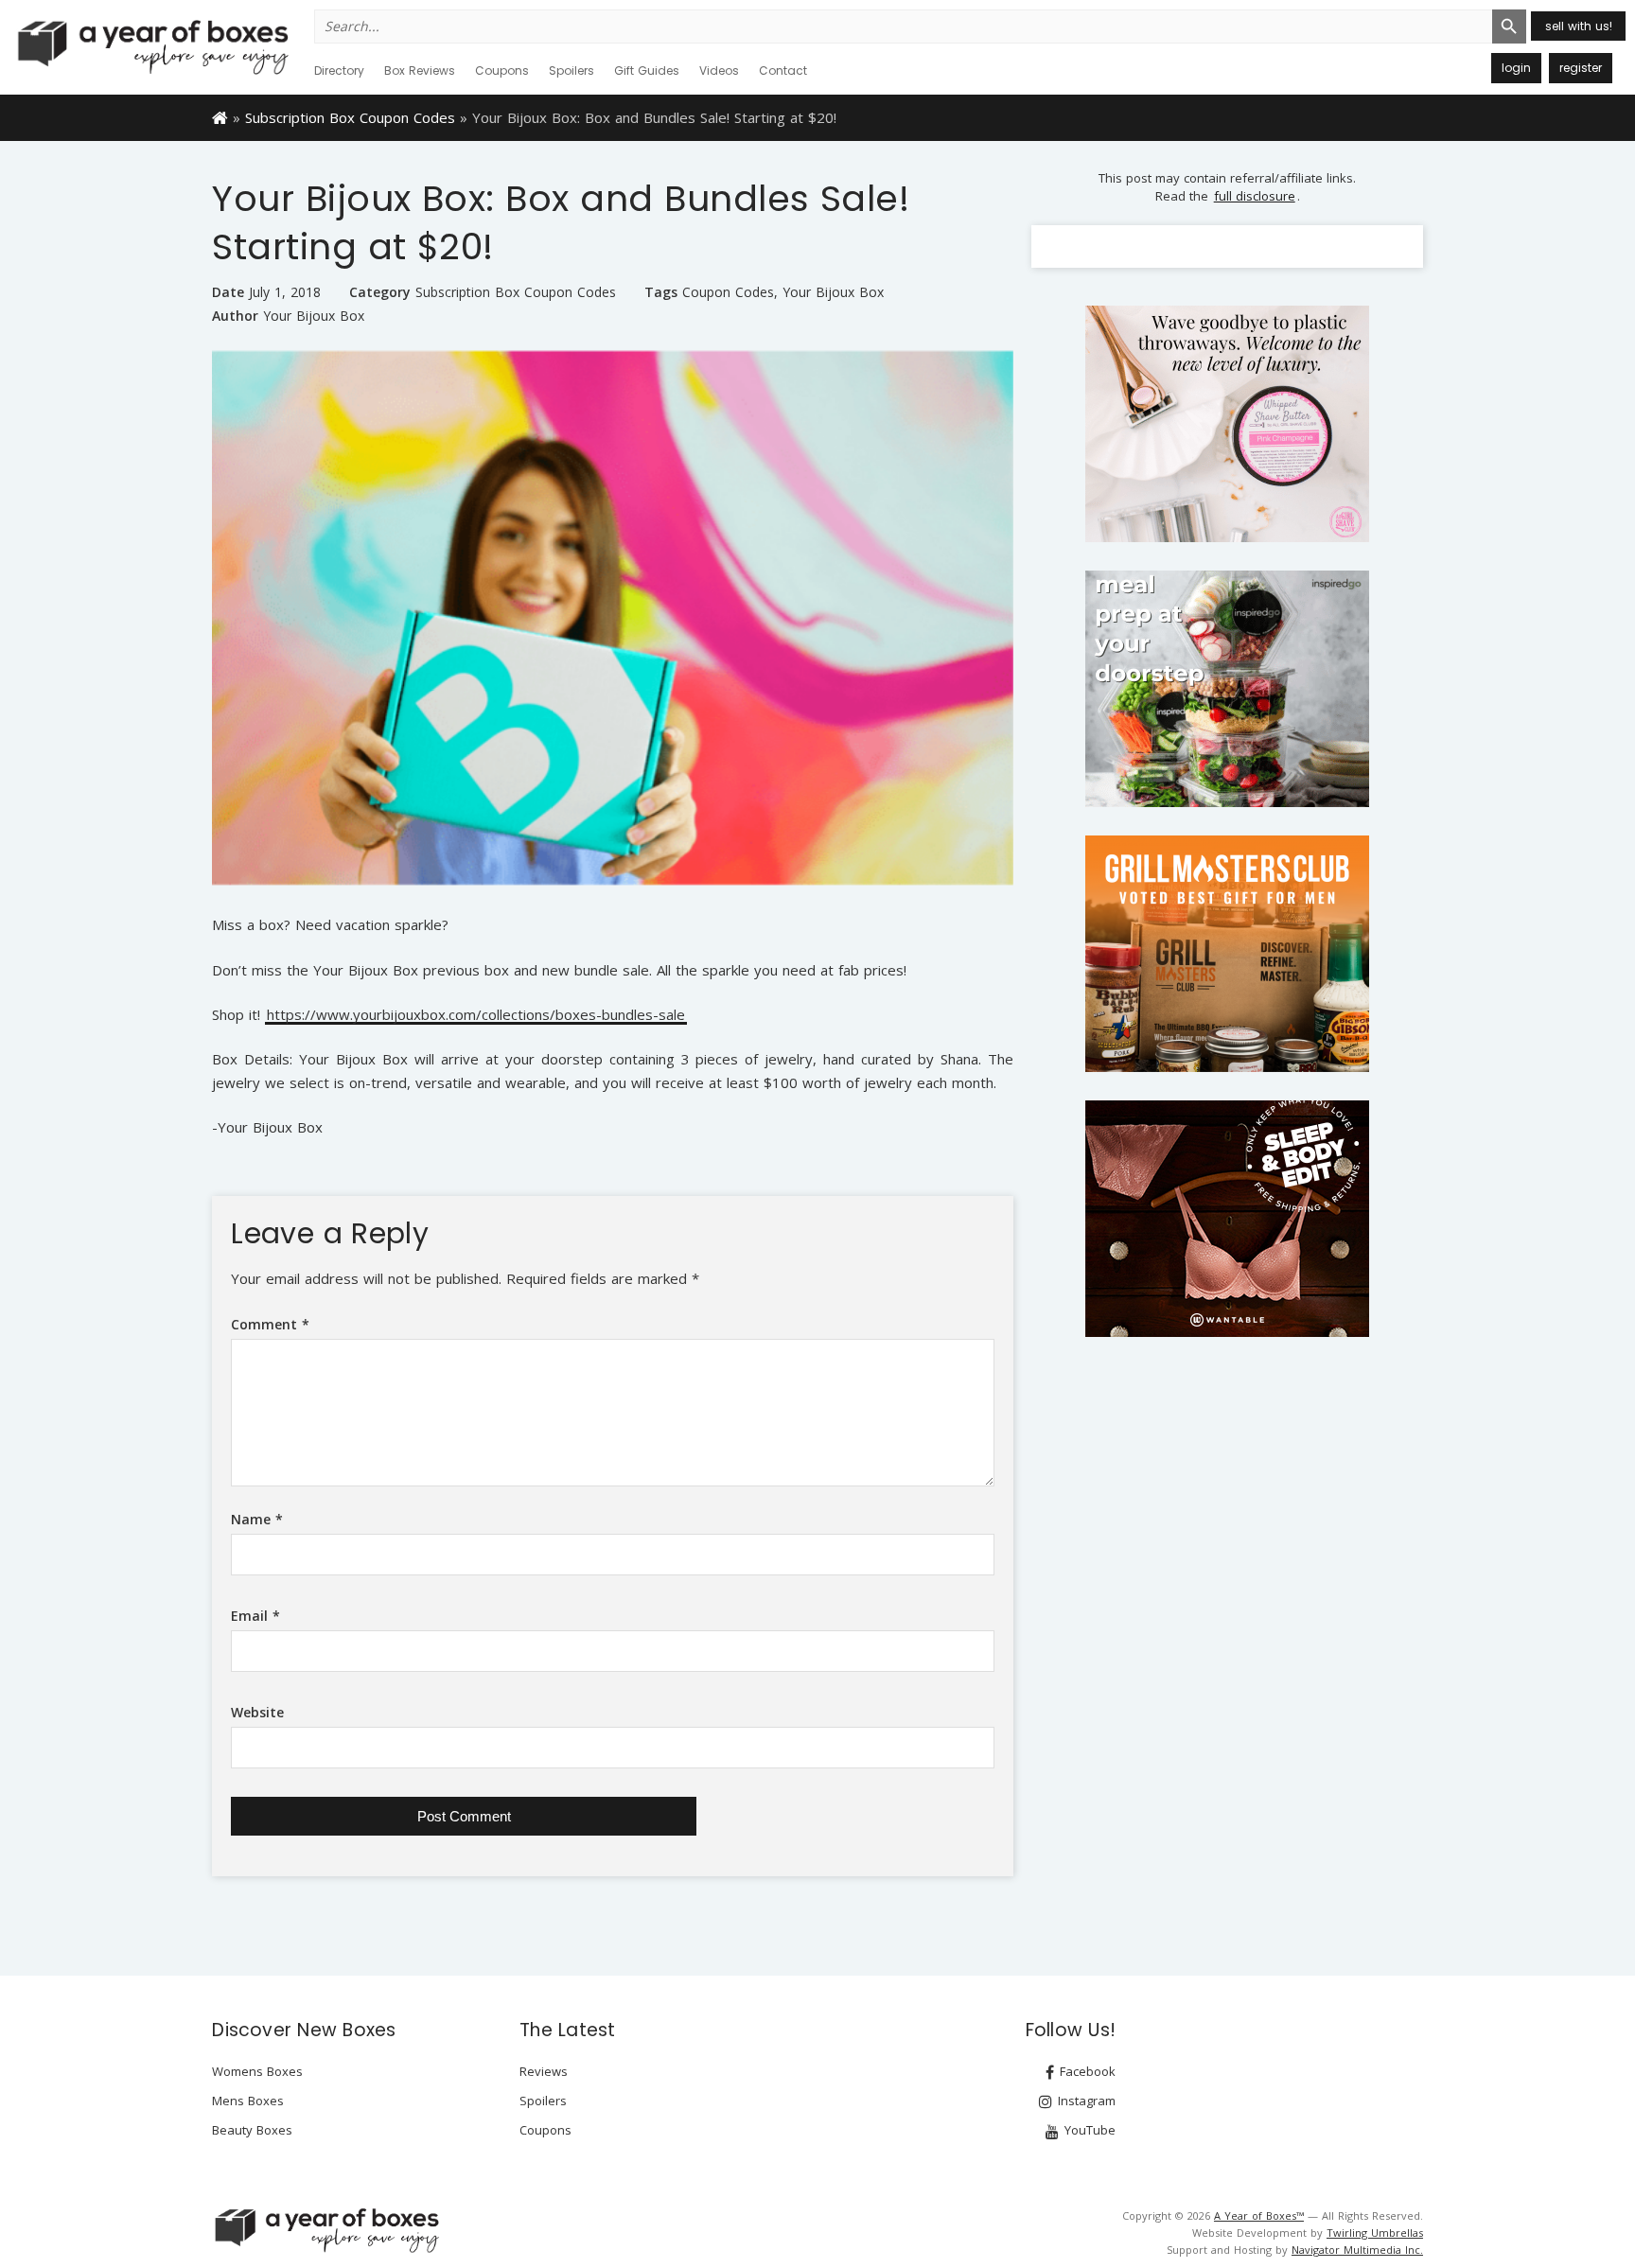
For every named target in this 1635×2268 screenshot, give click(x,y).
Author (235, 316)
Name (257, 1519)
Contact (783, 70)
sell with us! (1579, 26)
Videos (719, 70)
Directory (339, 70)
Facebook (1086, 2071)
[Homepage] (220, 116)
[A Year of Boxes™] (151, 46)
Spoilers (571, 70)
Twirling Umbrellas (1375, 2233)
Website (257, 1712)
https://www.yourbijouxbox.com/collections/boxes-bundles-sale (476, 1016)
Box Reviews (420, 70)
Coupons (502, 70)
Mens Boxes (248, 2101)
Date (228, 292)
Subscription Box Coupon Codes (350, 117)
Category (380, 292)
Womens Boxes (257, 2071)
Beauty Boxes (252, 2130)
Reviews (544, 2071)
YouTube (1088, 2130)
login (1516, 68)
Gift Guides (647, 70)
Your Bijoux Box (833, 292)
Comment (270, 1324)
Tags (661, 292)
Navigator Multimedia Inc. (1357, 2250)
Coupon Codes (728, 292)
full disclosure (1255, 196)
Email (255, 1616)
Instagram (1085, 2101)
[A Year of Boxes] (325, 2230)
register (1581, 68)
